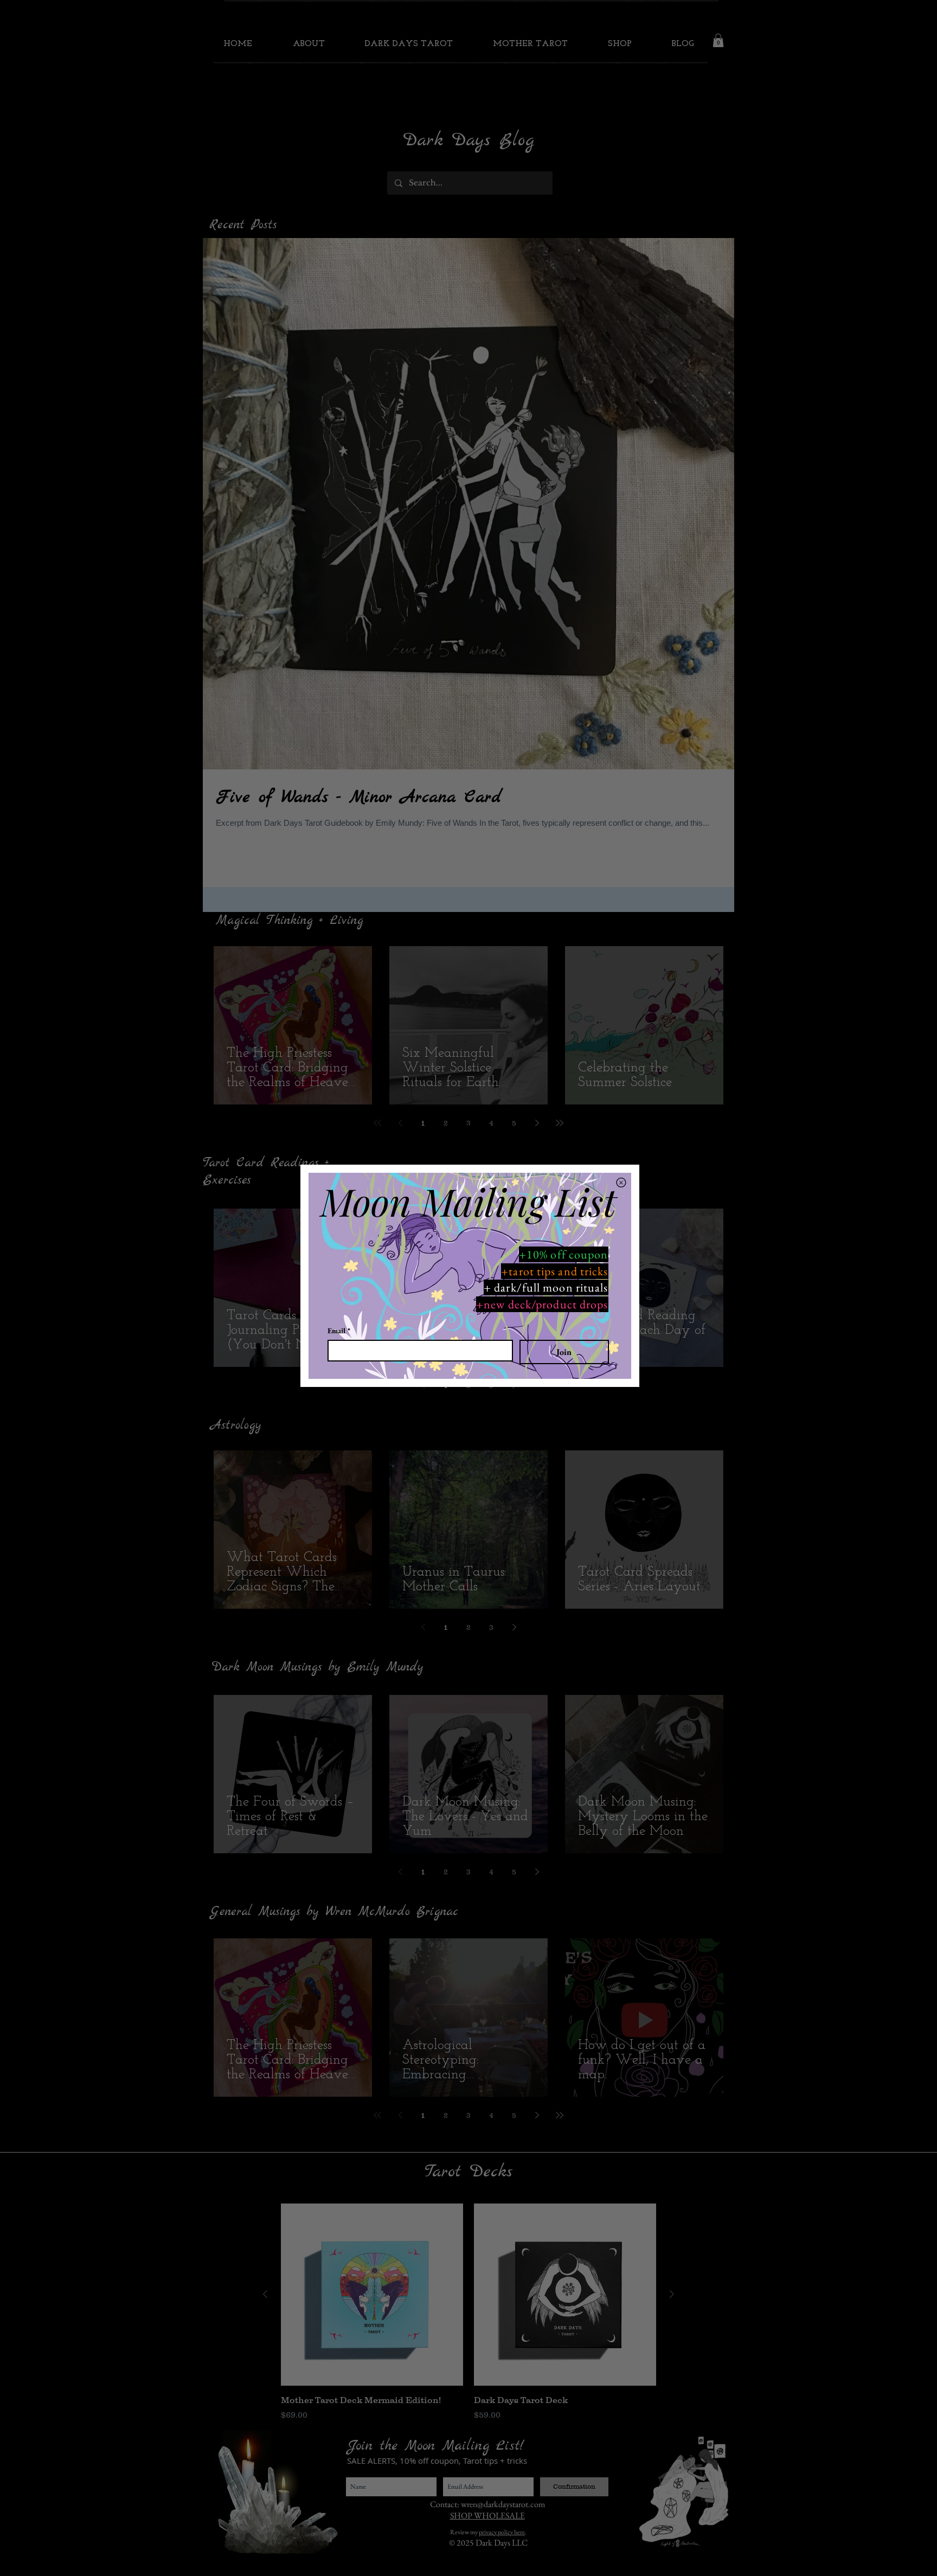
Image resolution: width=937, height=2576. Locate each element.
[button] (621, 1183)
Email (339, 1331)
